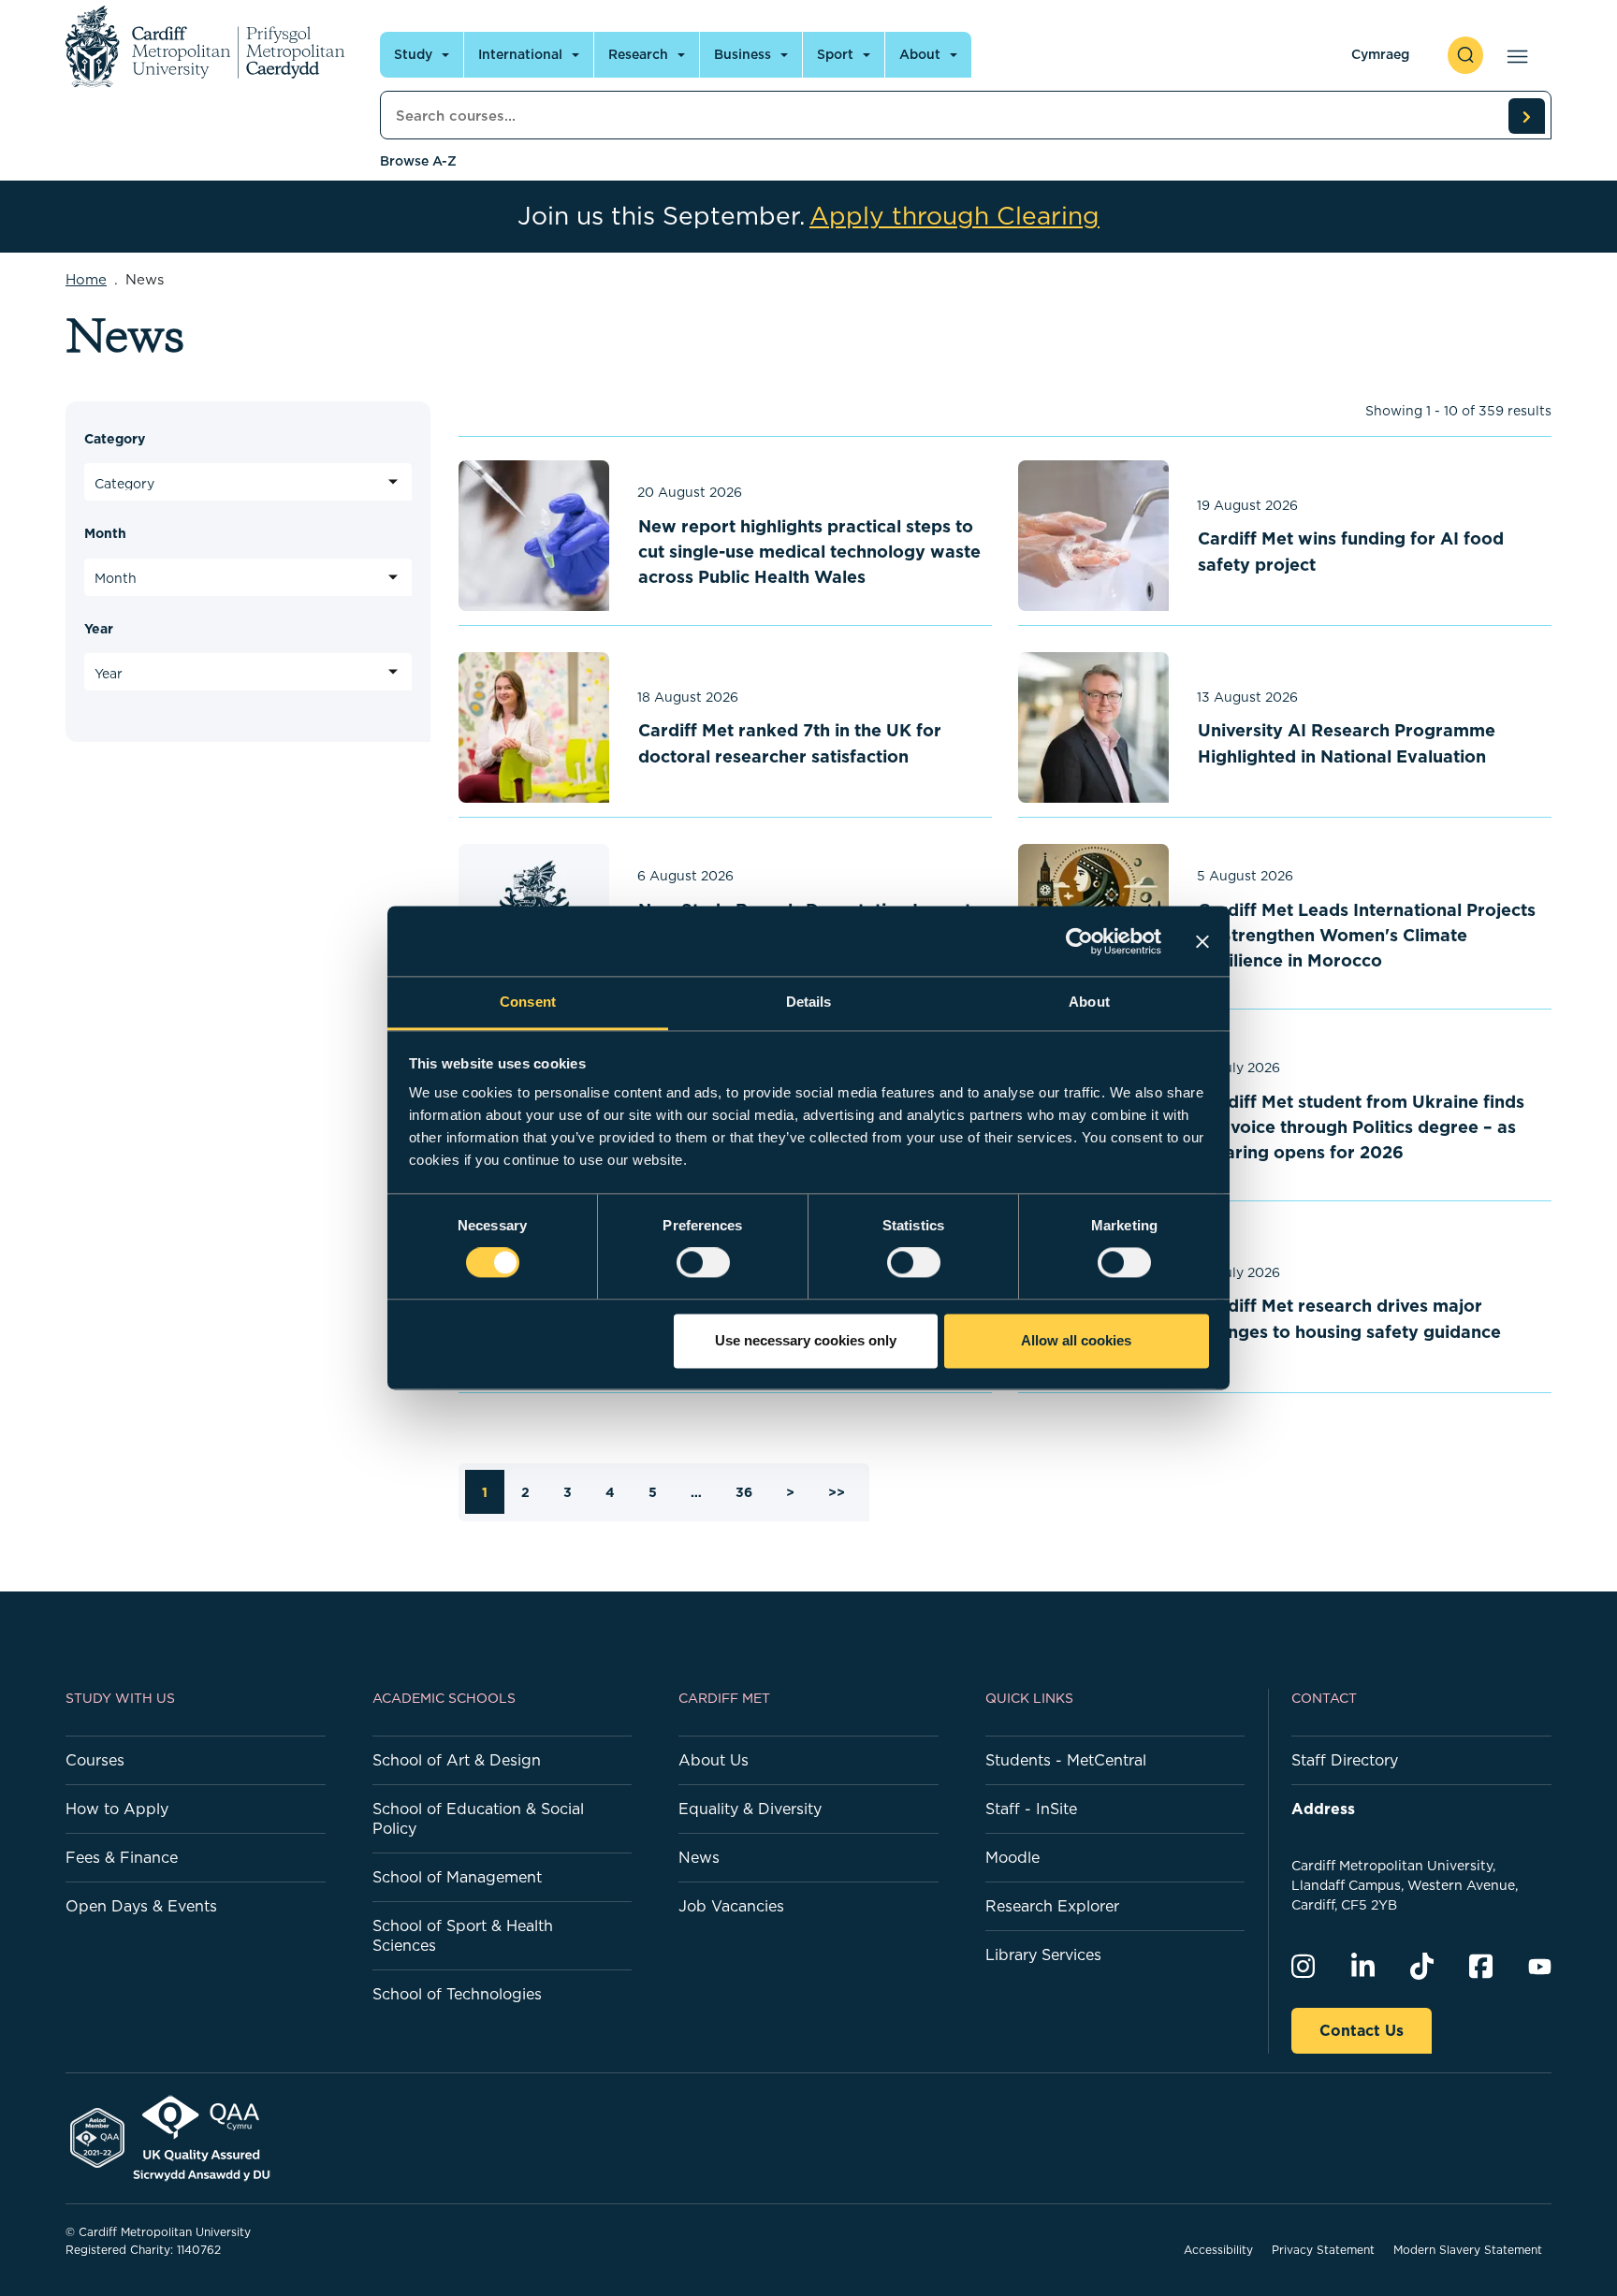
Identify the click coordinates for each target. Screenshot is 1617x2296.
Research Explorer (1052, 1906)
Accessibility (1218, 2250)
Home (86, 279)
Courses (95, 1760)
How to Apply (117, 1809)
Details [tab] (809, 1002)
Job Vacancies (731, 1906)
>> (837, 1492)
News (699, 1857)
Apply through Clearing (954, 216)
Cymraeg (1380, 54)
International (520, 54)
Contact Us (1362, 2030)
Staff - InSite (1031, 1809)
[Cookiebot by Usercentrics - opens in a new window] (1079, 941)
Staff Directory (1345, 1760)
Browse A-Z (418, 161)
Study (413, 54)
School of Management (457, 1877)
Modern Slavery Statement (1468, 2250)
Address (1323, 1809)
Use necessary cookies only (806, 1340)
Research (638, 54)
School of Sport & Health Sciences (463, 1935)
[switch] (703, 1263)
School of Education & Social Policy (478, 1818)
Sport (835, 54)
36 (744, 1492)
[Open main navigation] (1514, 55)
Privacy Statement (1323, 2250)
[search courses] (1526, 116)
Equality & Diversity (750, 1809)
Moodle (1012, 1857)
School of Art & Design (457, 1760)
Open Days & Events (141, 1906)
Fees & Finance (122, 1857)
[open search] (1465, 55)
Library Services (1043, 1955)
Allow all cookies (1076, 1340)
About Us (714, 1760)
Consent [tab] (528, 1002)
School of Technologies (457, 1994)
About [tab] (1089, 1002)
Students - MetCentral (1066, 1760)
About (920, 54)
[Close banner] (1202, 941)
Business (743, 54)
